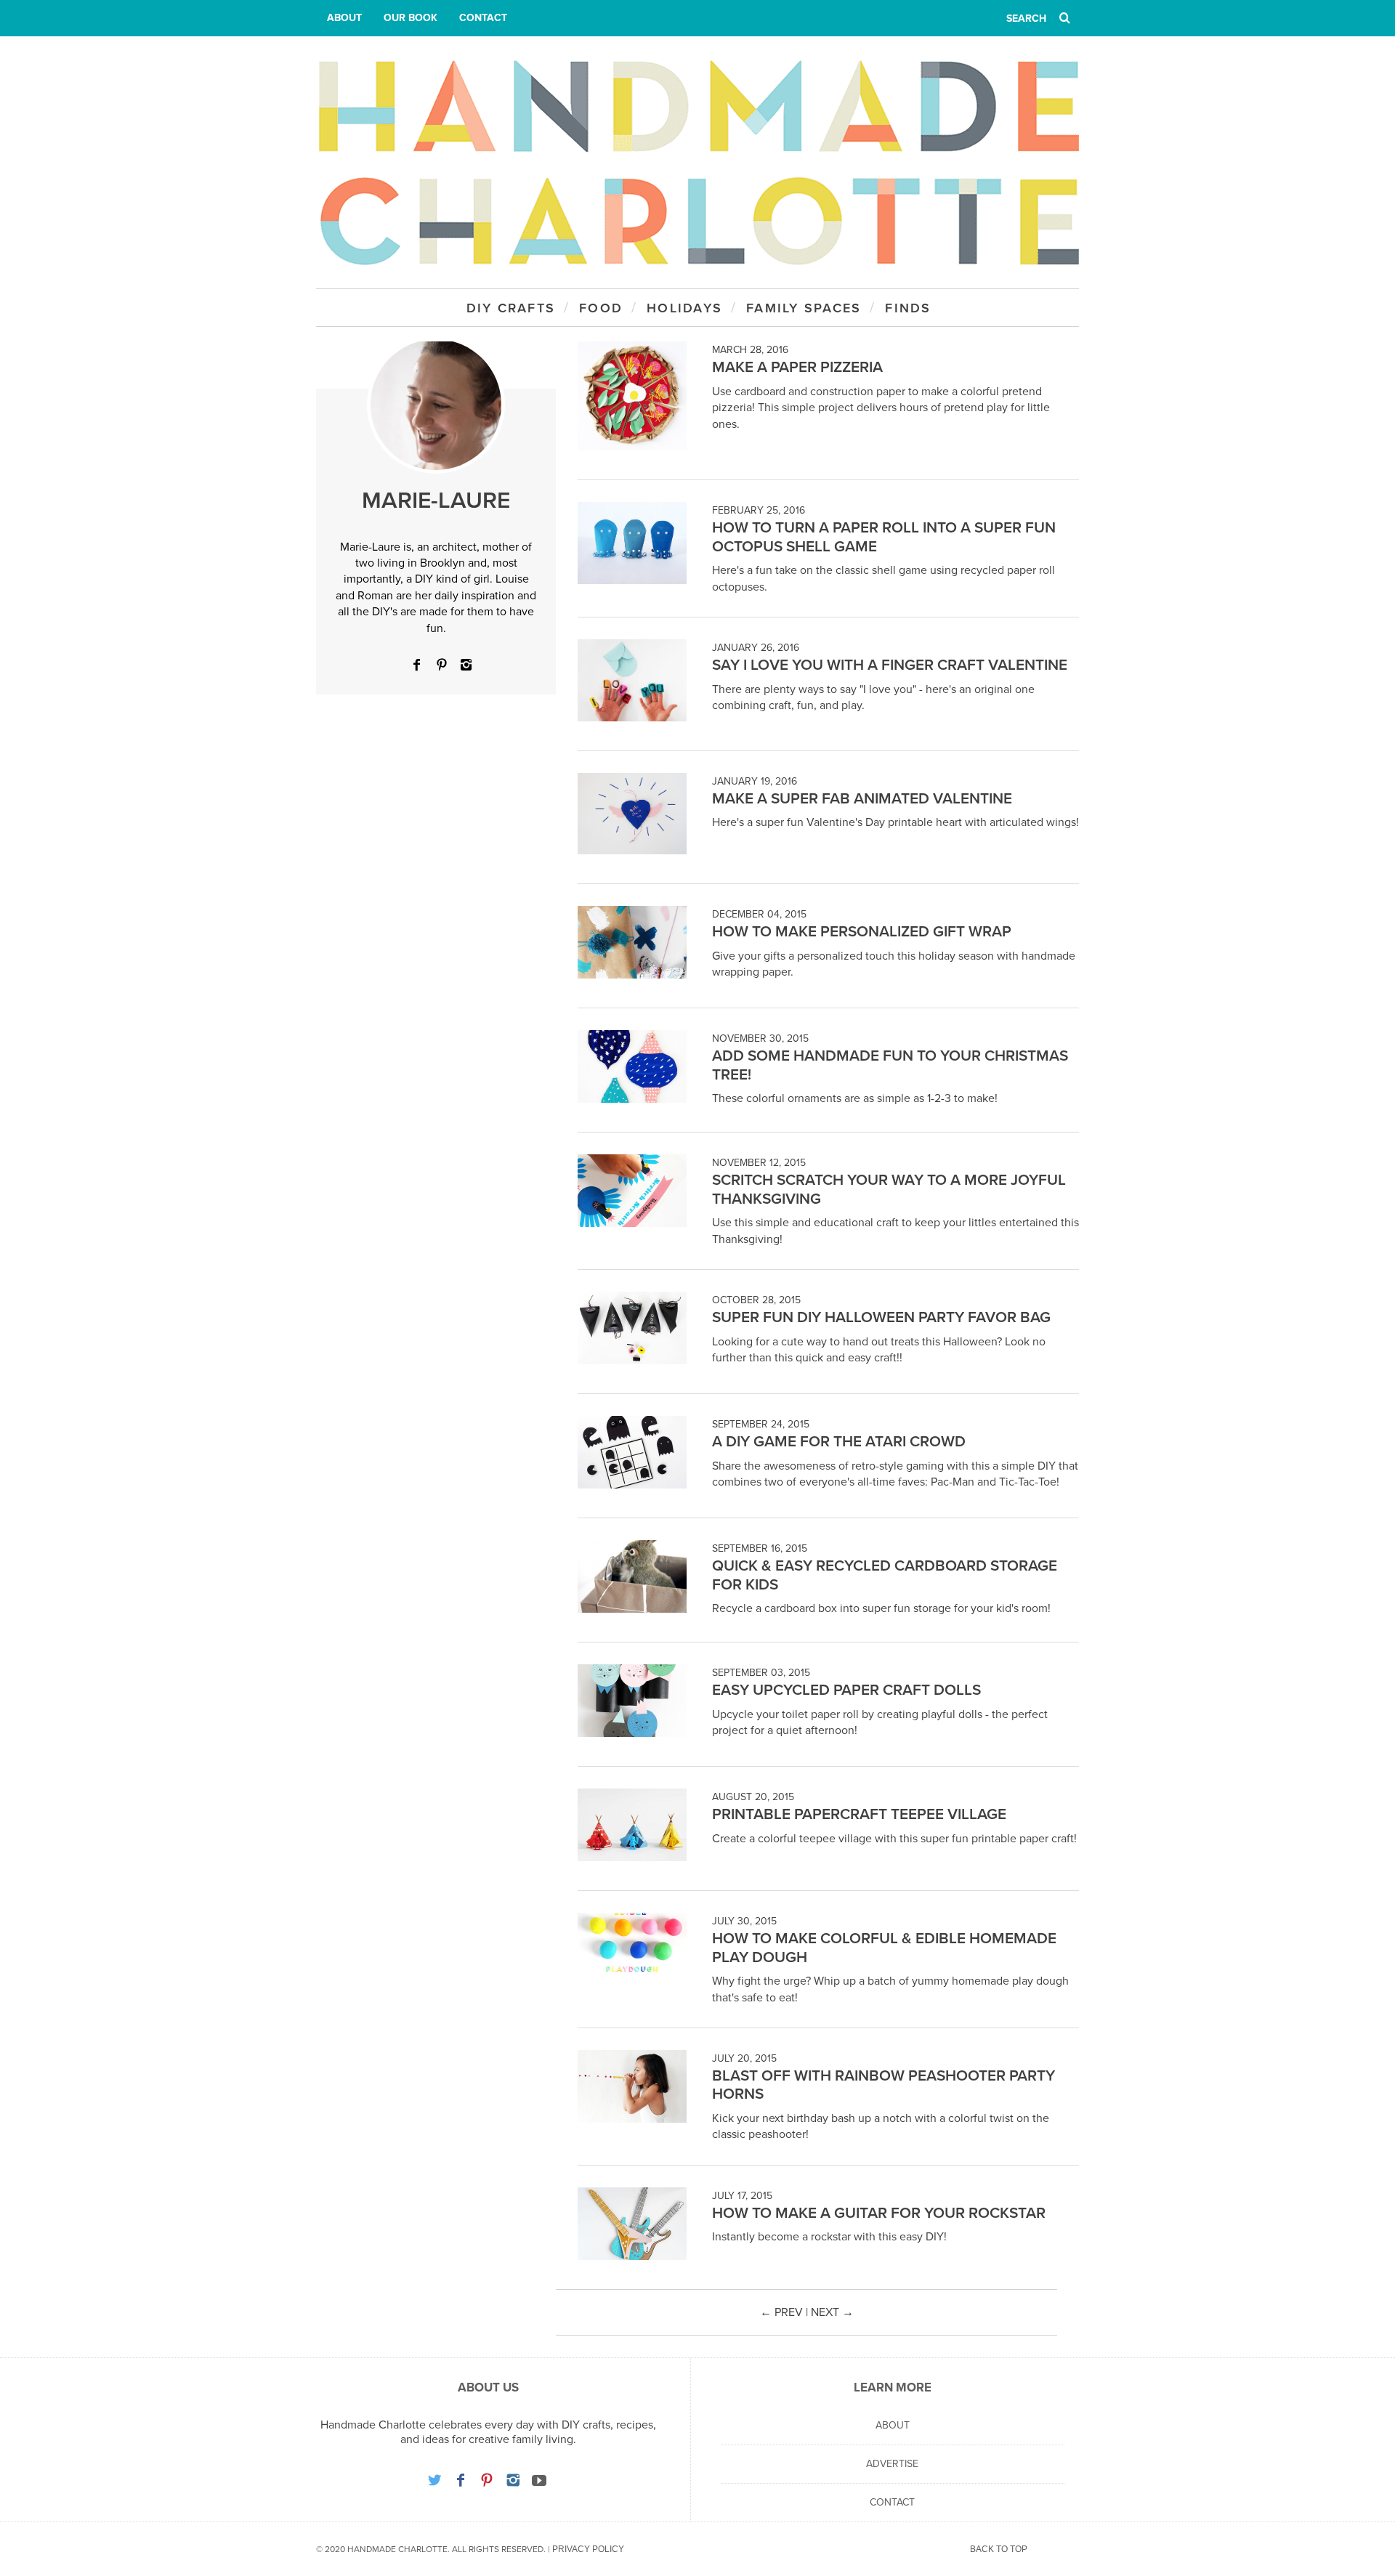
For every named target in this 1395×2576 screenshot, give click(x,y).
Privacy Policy (588, 2549)
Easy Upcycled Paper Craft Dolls (846, 1690)
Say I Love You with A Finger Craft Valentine (890, 665)
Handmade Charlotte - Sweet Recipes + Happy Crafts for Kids (697, 162)
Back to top (999, 2549)
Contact (483, 18)
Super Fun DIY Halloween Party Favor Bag (881, 1317)
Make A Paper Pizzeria (797, 367)
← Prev (781, 2312)
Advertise (892, 2464)
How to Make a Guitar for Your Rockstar (879, 2213)
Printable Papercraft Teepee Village (859, 1814)
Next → (832, 2312)
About (344, 18)
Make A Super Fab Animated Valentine (862, 799)
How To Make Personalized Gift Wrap (862, 932)
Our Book (411, 18)
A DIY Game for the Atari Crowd (839, 1442)
